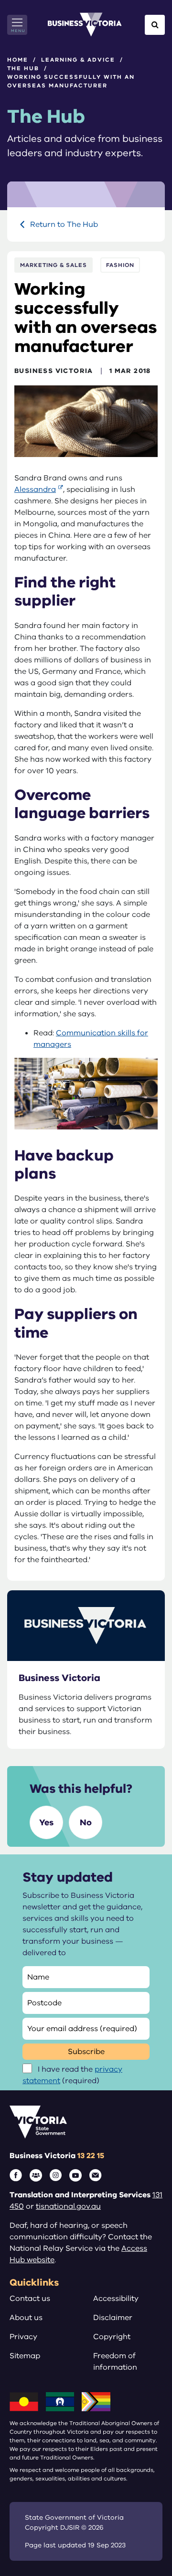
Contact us (30, 2299)
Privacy (23, 2337)
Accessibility (116, 2299)
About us (26, 2318)
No (86, 1822)
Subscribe (86, 2052)
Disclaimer (113, 2318)
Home (18, 60)
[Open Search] (155, 25)
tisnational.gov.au (68, 2206)
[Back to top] (144, 2539)
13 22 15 (91, 2156)
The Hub (23, 68)
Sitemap (25, 2356)
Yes (46, 1822)
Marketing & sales (54, 265)
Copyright (112, 2337)
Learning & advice (78, 60)
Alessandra (35, 490)
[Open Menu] (17, 25)
